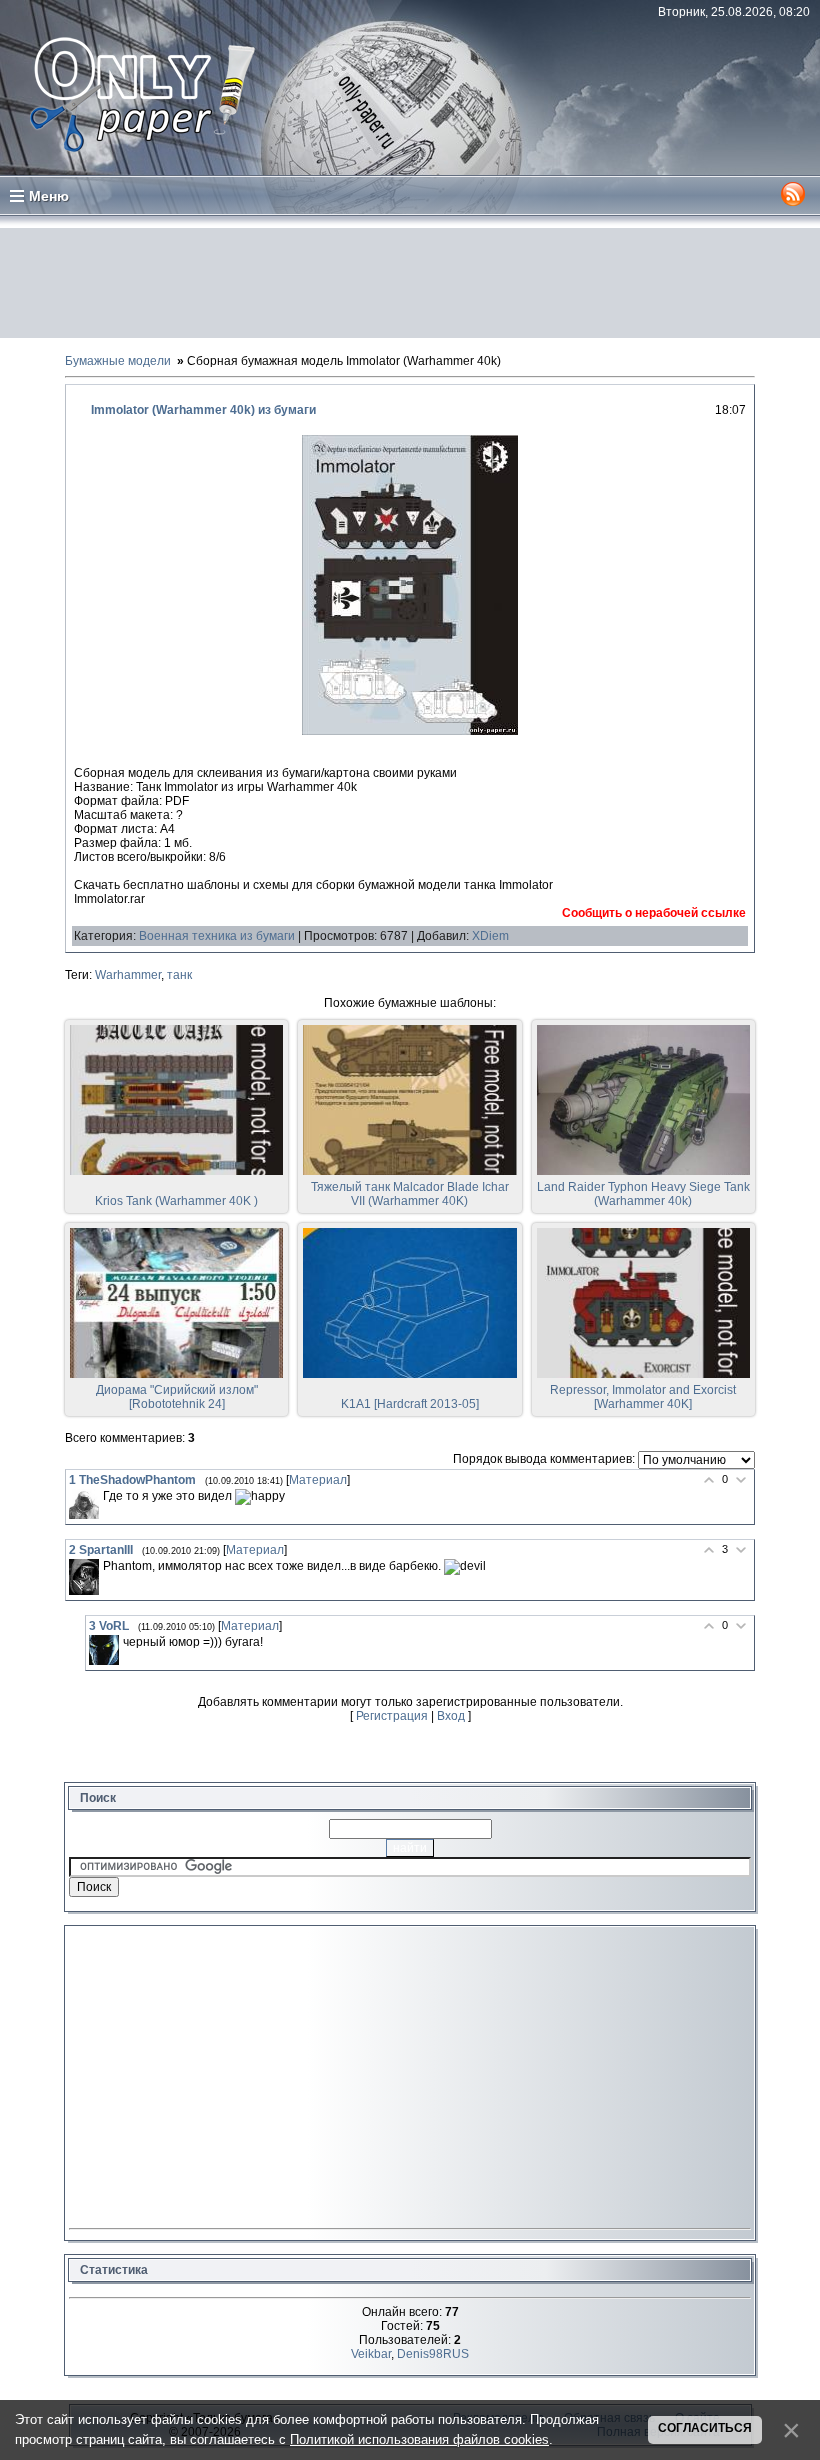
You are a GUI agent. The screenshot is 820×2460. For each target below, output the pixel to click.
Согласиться (705, 2428)
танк (179, 975)
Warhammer (128, 975)
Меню (49, 196)
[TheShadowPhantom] (84, 1504)
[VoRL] (104, 1650)
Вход (451, 1716)
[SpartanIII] (84, 1577)
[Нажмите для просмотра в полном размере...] (410, 731)
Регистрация (392, 1716)
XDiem (490, 936)
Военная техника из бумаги (217, 936)
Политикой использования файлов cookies (419, 2439)
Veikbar (371, 2354)
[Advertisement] (410, 283)
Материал (318, 1480)
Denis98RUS (433, 2354)
